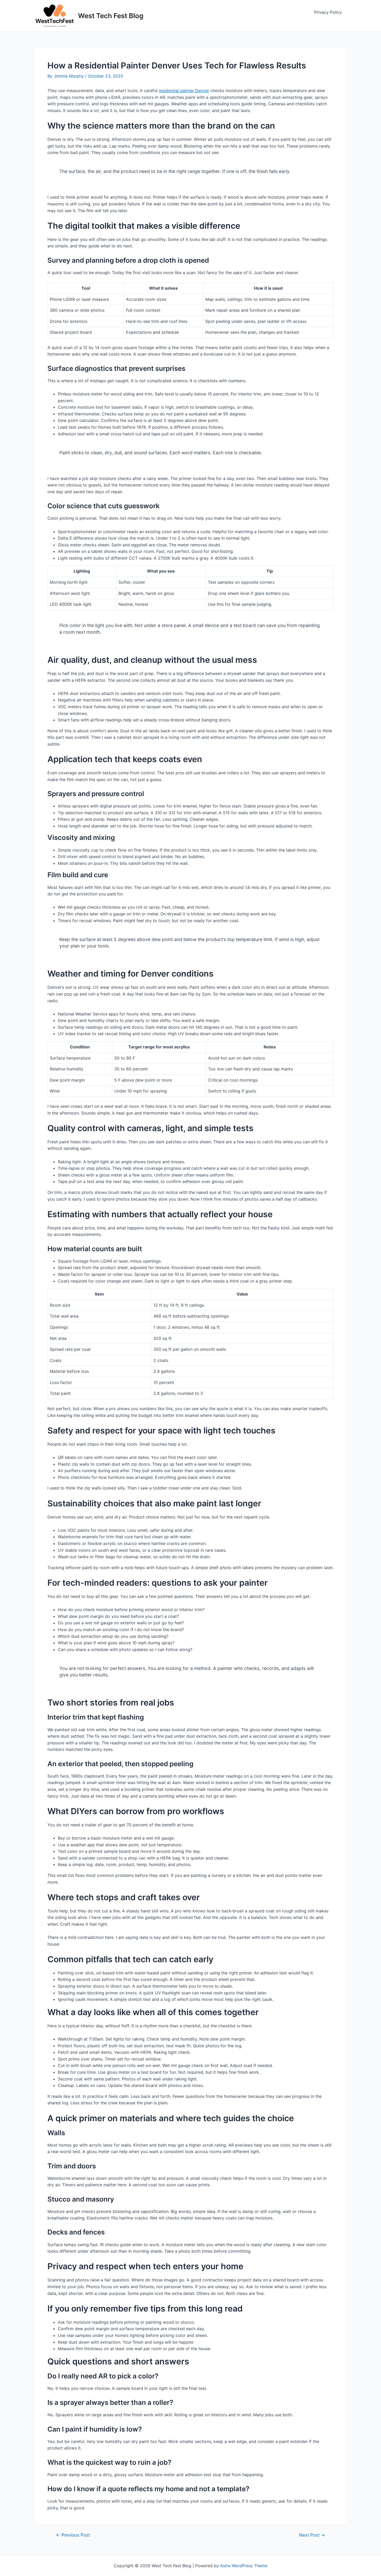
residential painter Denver (184, 90)
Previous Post (73, 2535)
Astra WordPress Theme (244, 2566)
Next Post (312, 2535)
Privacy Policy (328, 12)
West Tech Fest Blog (111, 16)
